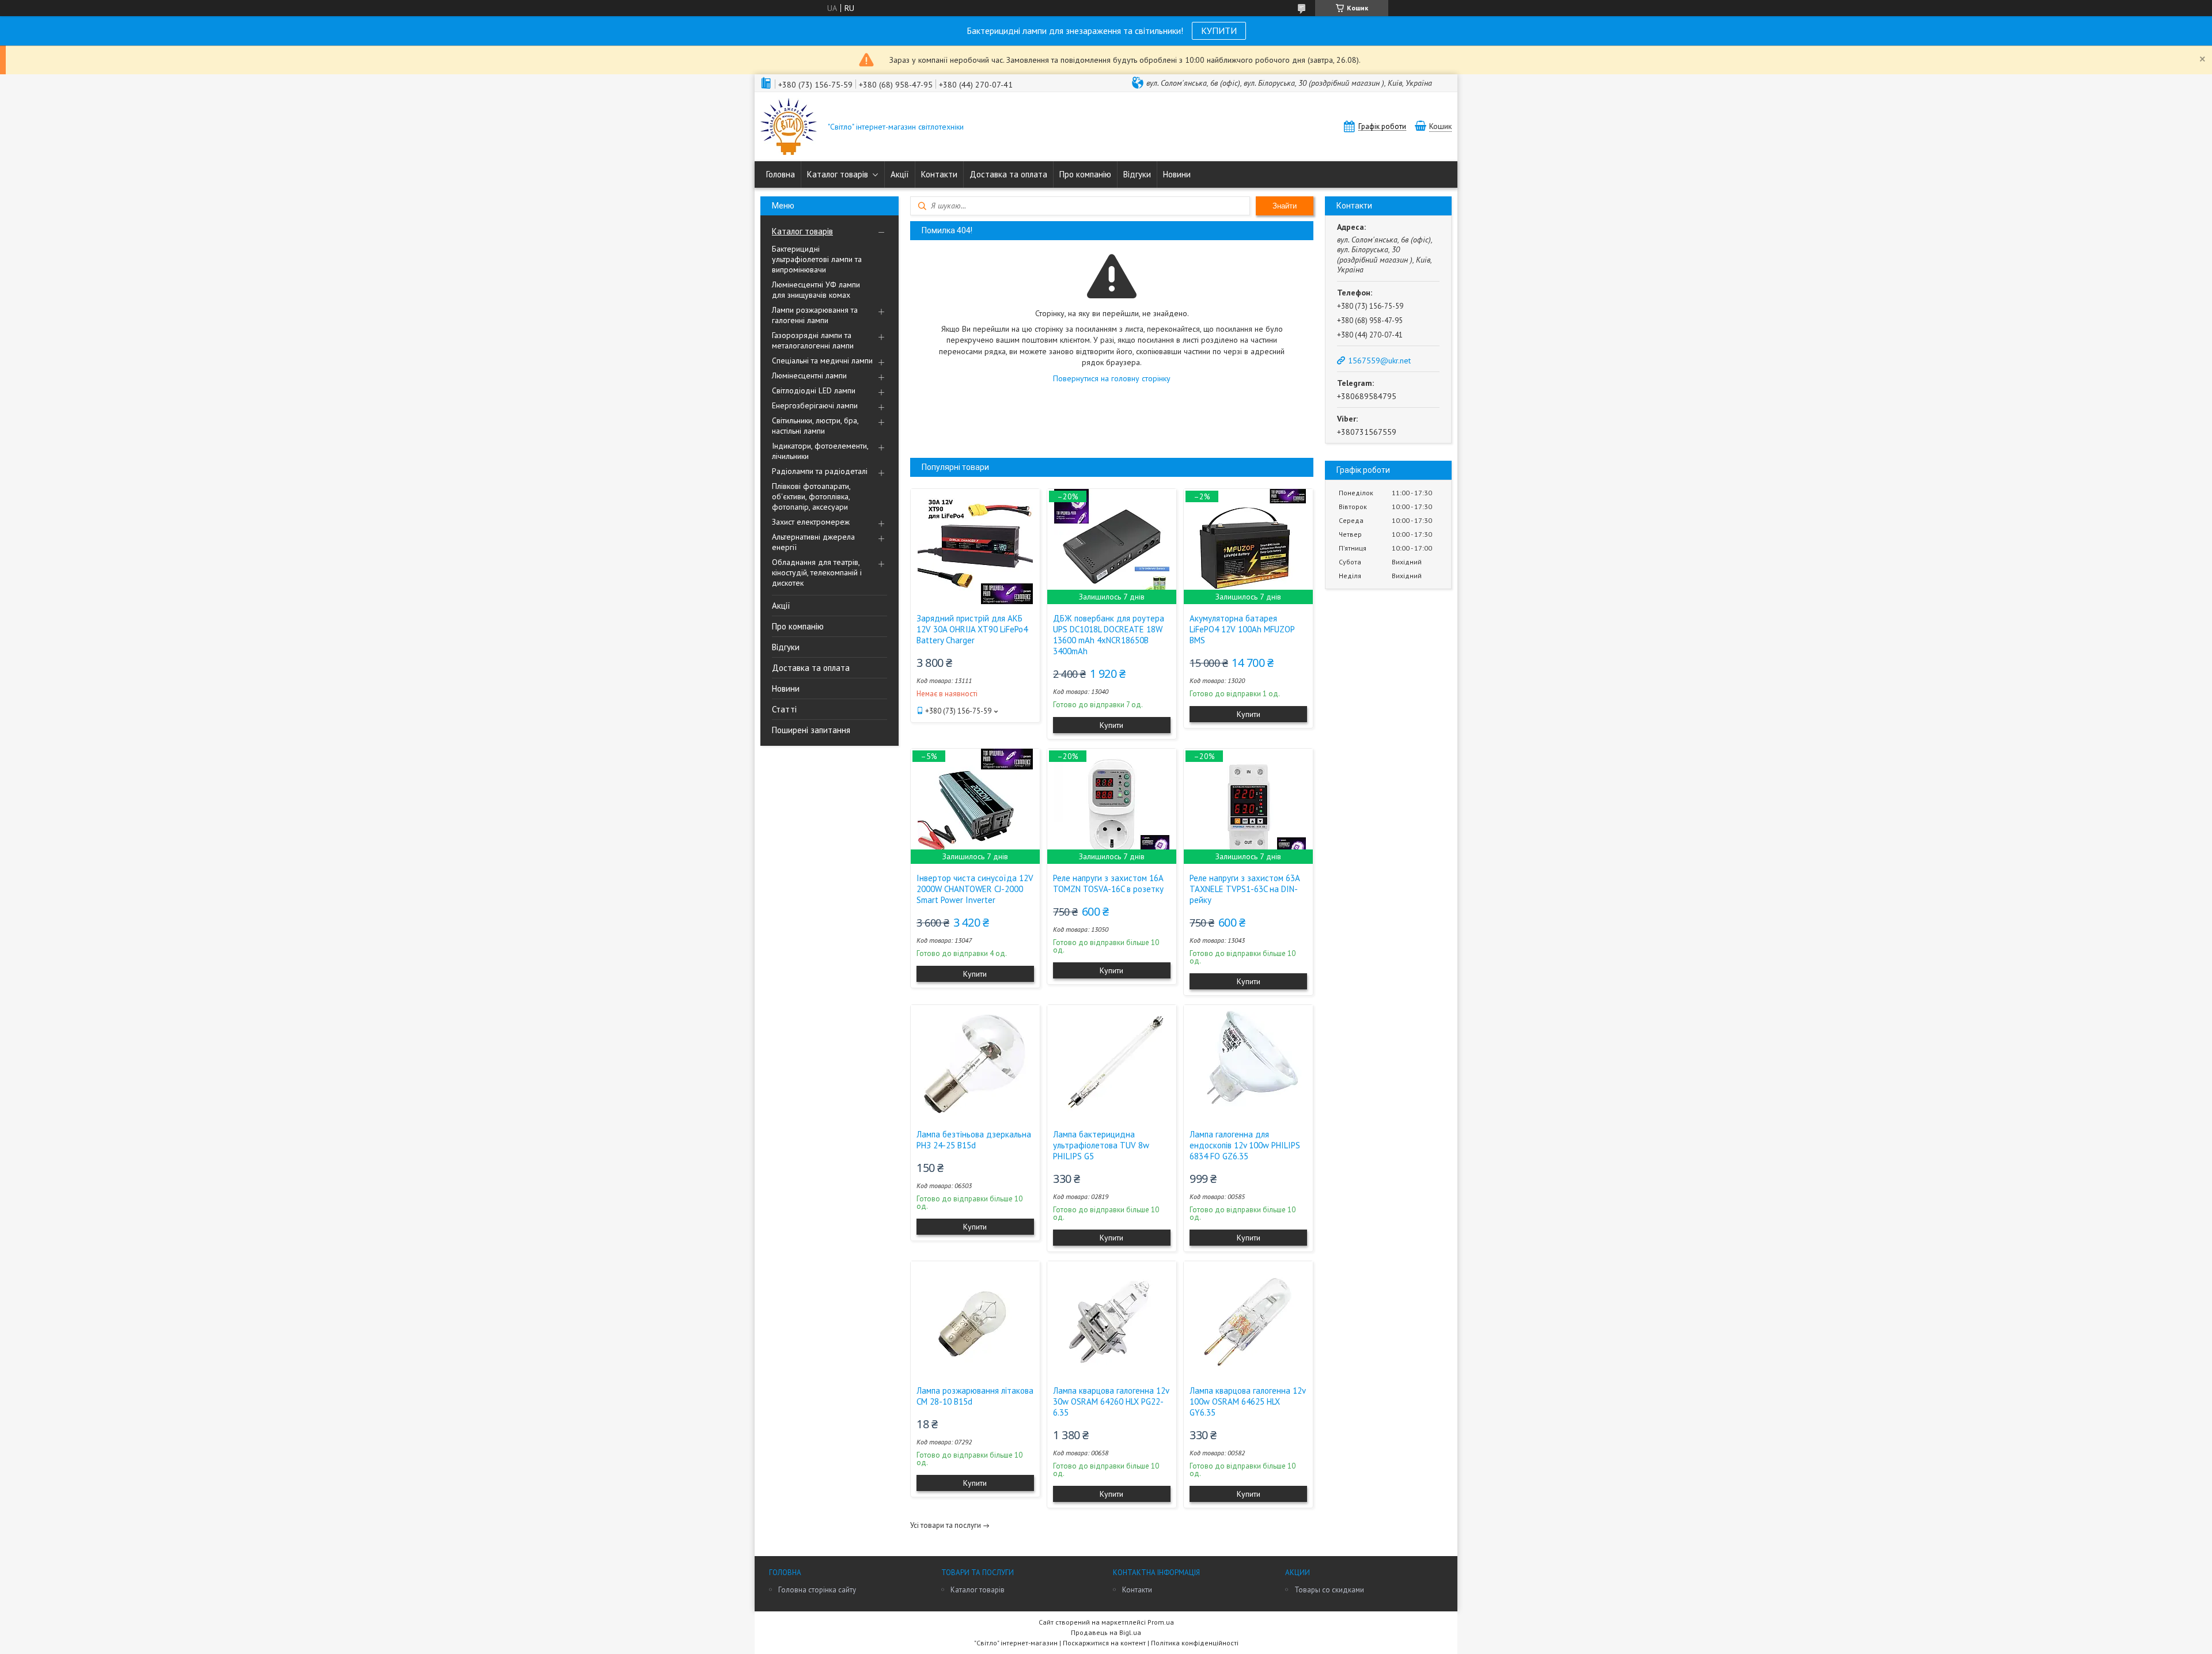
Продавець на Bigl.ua (1106, 1632)
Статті (784, 709)
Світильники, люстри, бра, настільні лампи (815, 426)
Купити (1111, 725)
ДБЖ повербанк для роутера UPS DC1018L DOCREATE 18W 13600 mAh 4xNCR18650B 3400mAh (1109, 635)
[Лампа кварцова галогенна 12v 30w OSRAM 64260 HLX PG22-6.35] (1112, 1319)
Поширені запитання (811, 730)
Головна (781, 174)
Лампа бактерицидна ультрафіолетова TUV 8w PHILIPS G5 (1101, 1145)
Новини (1177, 174)
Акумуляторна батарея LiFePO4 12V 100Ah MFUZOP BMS (1242, 629)
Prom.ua (1161, 1622)
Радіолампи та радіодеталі (820, 471)
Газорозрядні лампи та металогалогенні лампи (813, 340)
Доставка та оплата (1008, 174)
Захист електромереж (811, 522)
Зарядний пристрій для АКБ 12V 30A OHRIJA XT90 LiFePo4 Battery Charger (972, 629)
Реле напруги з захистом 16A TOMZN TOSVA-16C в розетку (1108, 883)
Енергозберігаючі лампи (815, 405)
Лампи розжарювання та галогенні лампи (815, 315)
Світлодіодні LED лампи (814, 390)
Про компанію (1085, 174)
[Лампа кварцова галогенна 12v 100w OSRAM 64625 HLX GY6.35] (1248, 1319)
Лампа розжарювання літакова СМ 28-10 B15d (975, 1396)
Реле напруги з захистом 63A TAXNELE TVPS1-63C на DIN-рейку (1245, 889)
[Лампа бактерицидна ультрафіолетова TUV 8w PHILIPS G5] (1112, 1063)
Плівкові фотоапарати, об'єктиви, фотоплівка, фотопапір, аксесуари (811, 496)
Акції (900, 174)
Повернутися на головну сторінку (1112, 378)
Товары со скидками (1329, 1590)
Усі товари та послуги (946, 1525)
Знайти (1285, 206)
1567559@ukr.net (1379, 361)
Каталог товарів (838, 174)
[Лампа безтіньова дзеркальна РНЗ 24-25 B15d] (975, 1063)
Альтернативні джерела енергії (813, 542)
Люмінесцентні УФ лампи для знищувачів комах (816, 290)
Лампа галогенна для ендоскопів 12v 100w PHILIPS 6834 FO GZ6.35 (1245, 1145)
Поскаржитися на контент (1104, 1643)
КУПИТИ (1219, 31)
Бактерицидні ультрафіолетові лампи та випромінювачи (817, 259)
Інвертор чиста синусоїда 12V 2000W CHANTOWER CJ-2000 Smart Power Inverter (975, 889)
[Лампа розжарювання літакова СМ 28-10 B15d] (975, 1319)
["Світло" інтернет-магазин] (789, 128)
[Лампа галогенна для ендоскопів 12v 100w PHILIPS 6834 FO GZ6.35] (1248, 1063)
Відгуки (1137, 174)
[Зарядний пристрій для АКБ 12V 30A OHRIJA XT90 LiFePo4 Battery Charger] (975, 547)
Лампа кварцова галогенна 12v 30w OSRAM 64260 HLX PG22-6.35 (1111, 1401)
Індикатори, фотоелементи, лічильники (820, 451)
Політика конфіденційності (1195, 1643)
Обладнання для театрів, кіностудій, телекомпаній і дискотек (817, 572)
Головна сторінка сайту (817, 1590)
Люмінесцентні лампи (809, 375)
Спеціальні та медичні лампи (822, 361)
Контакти (939, 174)
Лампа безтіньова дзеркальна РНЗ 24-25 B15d (974, 1140)
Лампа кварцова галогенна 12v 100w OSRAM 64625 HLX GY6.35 (1247, 1401)
